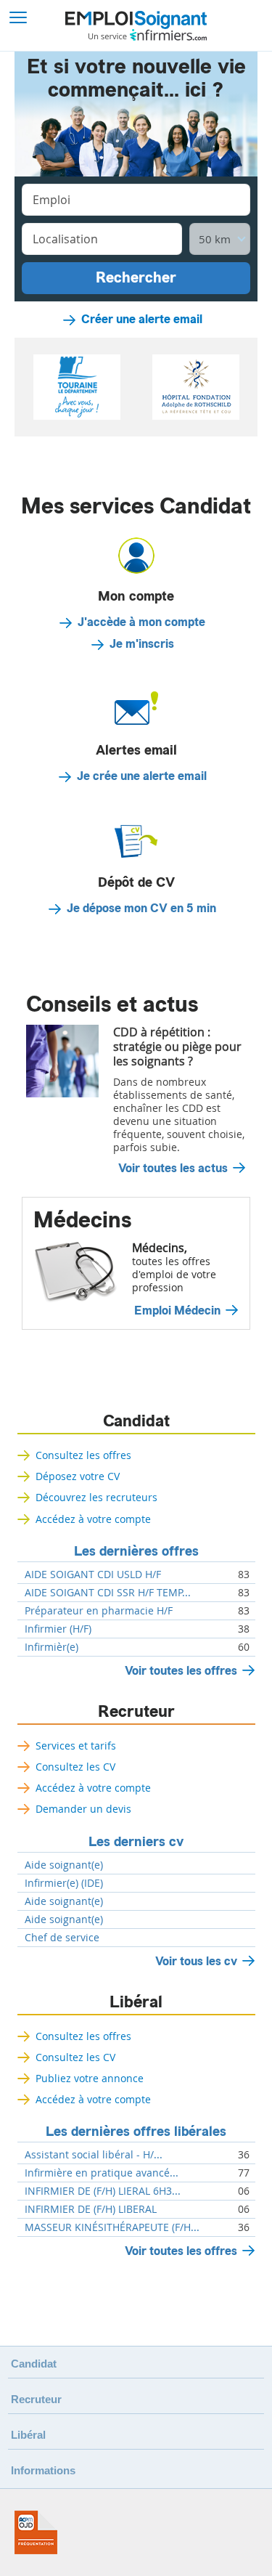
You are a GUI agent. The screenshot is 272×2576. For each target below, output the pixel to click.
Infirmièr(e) (51, 1647)
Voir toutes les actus (173, 1169)
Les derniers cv (136, 1842)
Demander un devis (83, 1809)
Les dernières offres (136, 1551)
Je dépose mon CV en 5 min (141, 909)
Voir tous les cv (196, 1961)
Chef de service (62, 1938)
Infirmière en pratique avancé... (102, 2173)
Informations (43, 2470)
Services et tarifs (76, 1746)
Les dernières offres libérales (136, 2132)
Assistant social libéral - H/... (94, 2155)
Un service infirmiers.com (148, 35)
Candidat (136, 1421)
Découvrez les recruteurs (96, 1497)
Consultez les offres (83, 1455)
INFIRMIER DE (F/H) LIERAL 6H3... (103, 2191)
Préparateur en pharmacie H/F (99, 1611)
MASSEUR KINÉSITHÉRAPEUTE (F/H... (112, 2227)
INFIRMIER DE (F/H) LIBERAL (91, 2209)
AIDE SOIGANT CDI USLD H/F (93, 1575)
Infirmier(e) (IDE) (64, 1883)
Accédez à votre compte (93, 1519)
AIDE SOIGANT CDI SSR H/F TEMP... (108, 1593)
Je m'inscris (142, 644)
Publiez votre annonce (90, 2078)
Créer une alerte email (142, 320)
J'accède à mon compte (141, 622)
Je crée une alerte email (142, 776)
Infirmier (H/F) (58, 1629)
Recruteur (136, 1712)
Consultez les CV (75, 1767)
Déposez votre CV (78, 1476)
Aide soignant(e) (64, 1865)
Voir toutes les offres (181, 1671)
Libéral (136, 2002)
